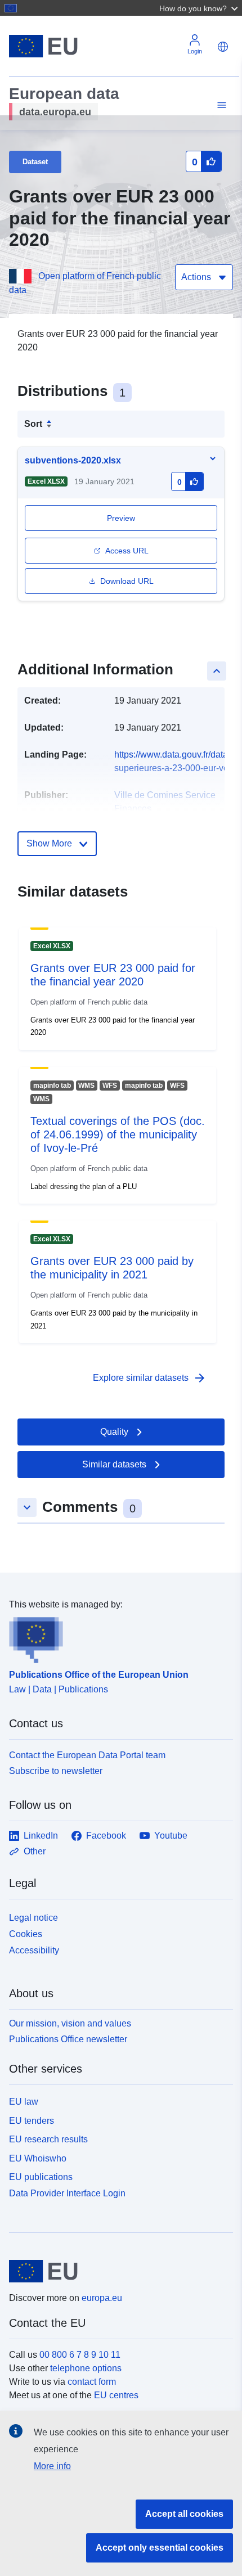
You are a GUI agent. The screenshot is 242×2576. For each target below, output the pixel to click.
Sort (33, 424)
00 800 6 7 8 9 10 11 (80, 2355)
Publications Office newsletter (68, 2039)
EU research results (48, 2139)
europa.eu (102, 2298)
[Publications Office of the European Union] (116, 1637)
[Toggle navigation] (220, 105)
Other (35, 1851)
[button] (200, 8)
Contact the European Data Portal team (87, 1755)
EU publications (41, 2177)
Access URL (127, 551)
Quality (114, 1432)
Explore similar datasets (150, 1378)
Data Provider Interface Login (67, 2193)
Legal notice (33, 1918)
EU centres (116, 2395)
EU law (24, 2102)
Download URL (127, 581)
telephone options (86, 2368)
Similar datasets (114, 1464)
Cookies (26, 1934)
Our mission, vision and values (70, 2023)
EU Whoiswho (38, 2158)
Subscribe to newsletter (56, 1771)
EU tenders (32, 2121)
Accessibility (34, 1950)
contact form (92, 2382)
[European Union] (117, 2271)
